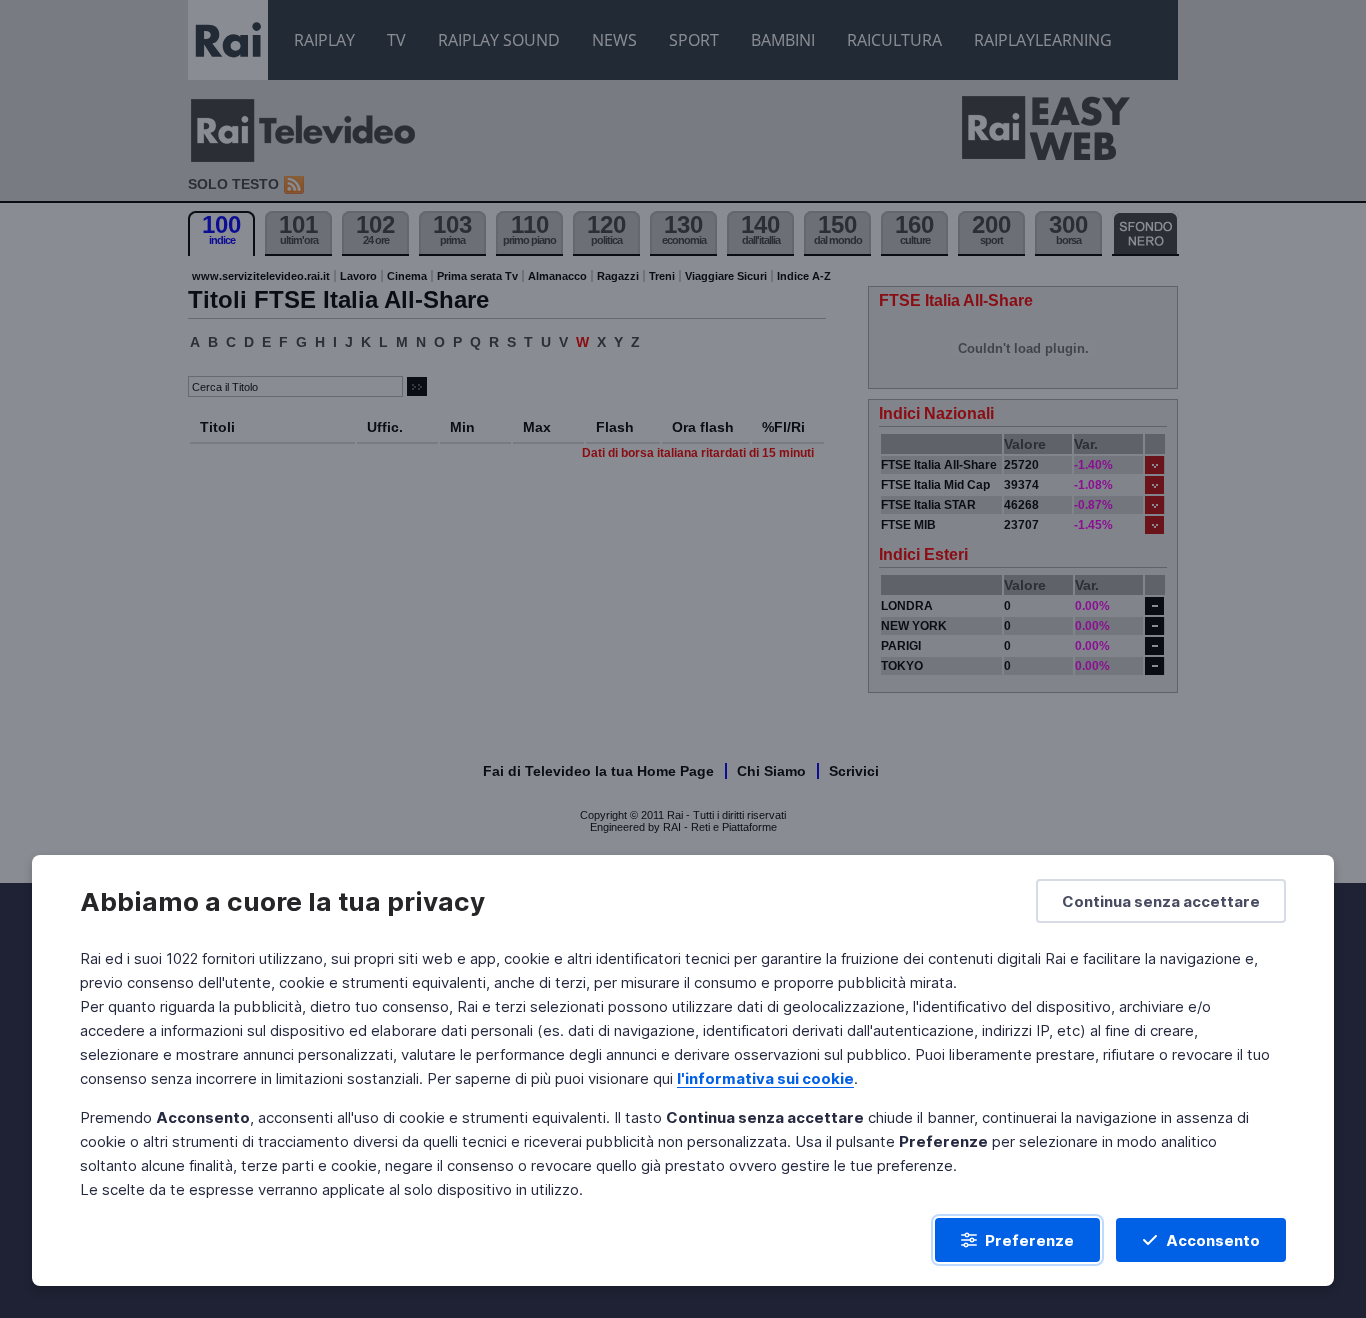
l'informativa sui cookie (765, 1078)
